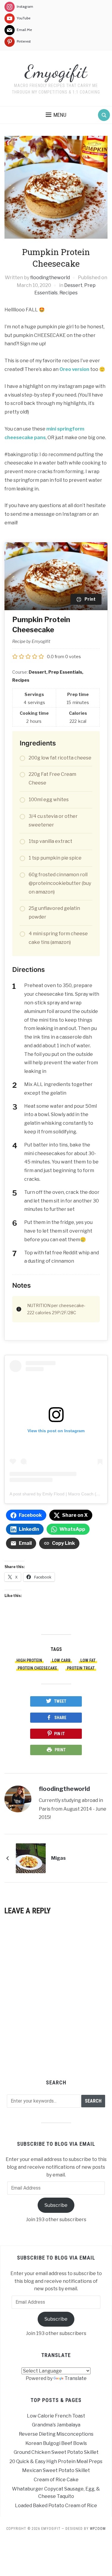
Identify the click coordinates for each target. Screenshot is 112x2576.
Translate (76, 2378)
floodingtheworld (50, 278)
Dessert (73, 285)
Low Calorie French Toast (56, 2416)
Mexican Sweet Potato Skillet (56, 2470)
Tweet (60, 1701)
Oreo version (74, 369)
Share (60, 1718)
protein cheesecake (37, 1668)
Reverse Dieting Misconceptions (56, 2434)
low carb (61, 1660)
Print (60, 1750)
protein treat (81, 1668)
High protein (29, 1660)
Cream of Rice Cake (56, 2480)
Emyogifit (56, 72)
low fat (88, 1660)
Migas (58, 1858)
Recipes (69, 293)
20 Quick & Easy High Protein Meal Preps (56, 2461)
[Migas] (31, 1858)
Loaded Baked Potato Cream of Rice (56, 2506)
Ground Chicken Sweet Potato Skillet (56, 2452)
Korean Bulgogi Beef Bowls (56, 2443)
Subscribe (56, 2205)
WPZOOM (98, 2529)
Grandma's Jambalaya (56, 2425)
